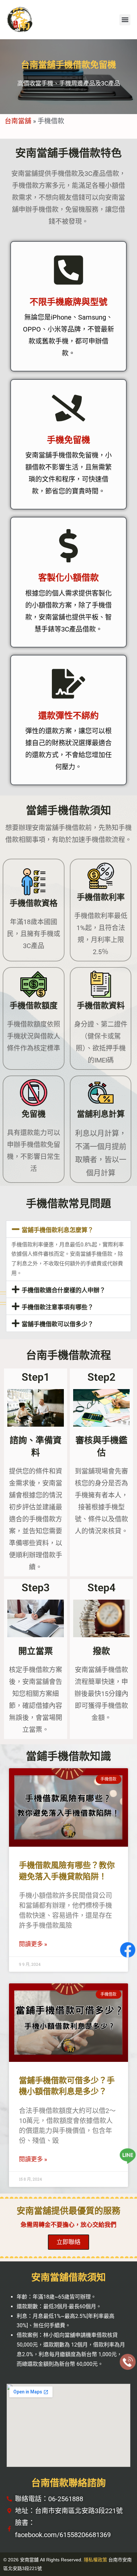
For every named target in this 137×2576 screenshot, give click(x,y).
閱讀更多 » (33, 1944)
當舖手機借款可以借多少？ (58, 1324)
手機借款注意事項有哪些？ (58, 1307)
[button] (125, 20)
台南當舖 (18, 121)
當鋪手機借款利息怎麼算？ (58, 1230)
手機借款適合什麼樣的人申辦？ (64, 1290)
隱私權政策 (95, 2560)
